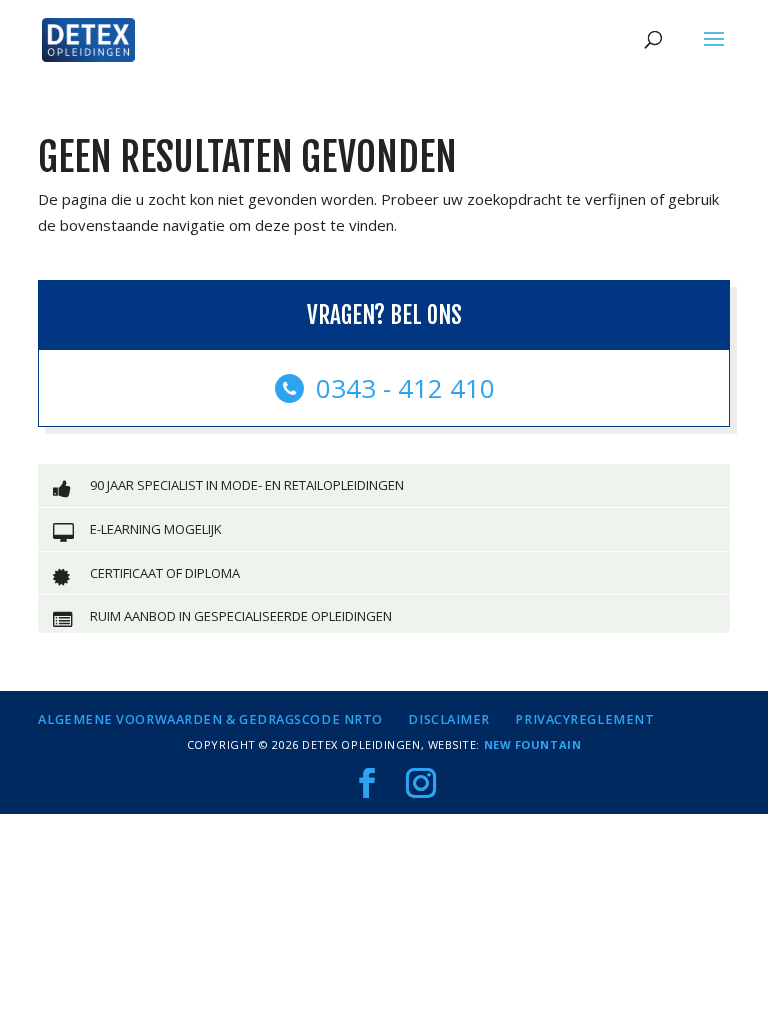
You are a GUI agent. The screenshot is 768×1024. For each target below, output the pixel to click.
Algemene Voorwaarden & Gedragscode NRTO (210, 719)
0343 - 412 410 (402, 388)
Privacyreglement (584, 719)
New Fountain (533, 744)
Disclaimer (449, 719)
